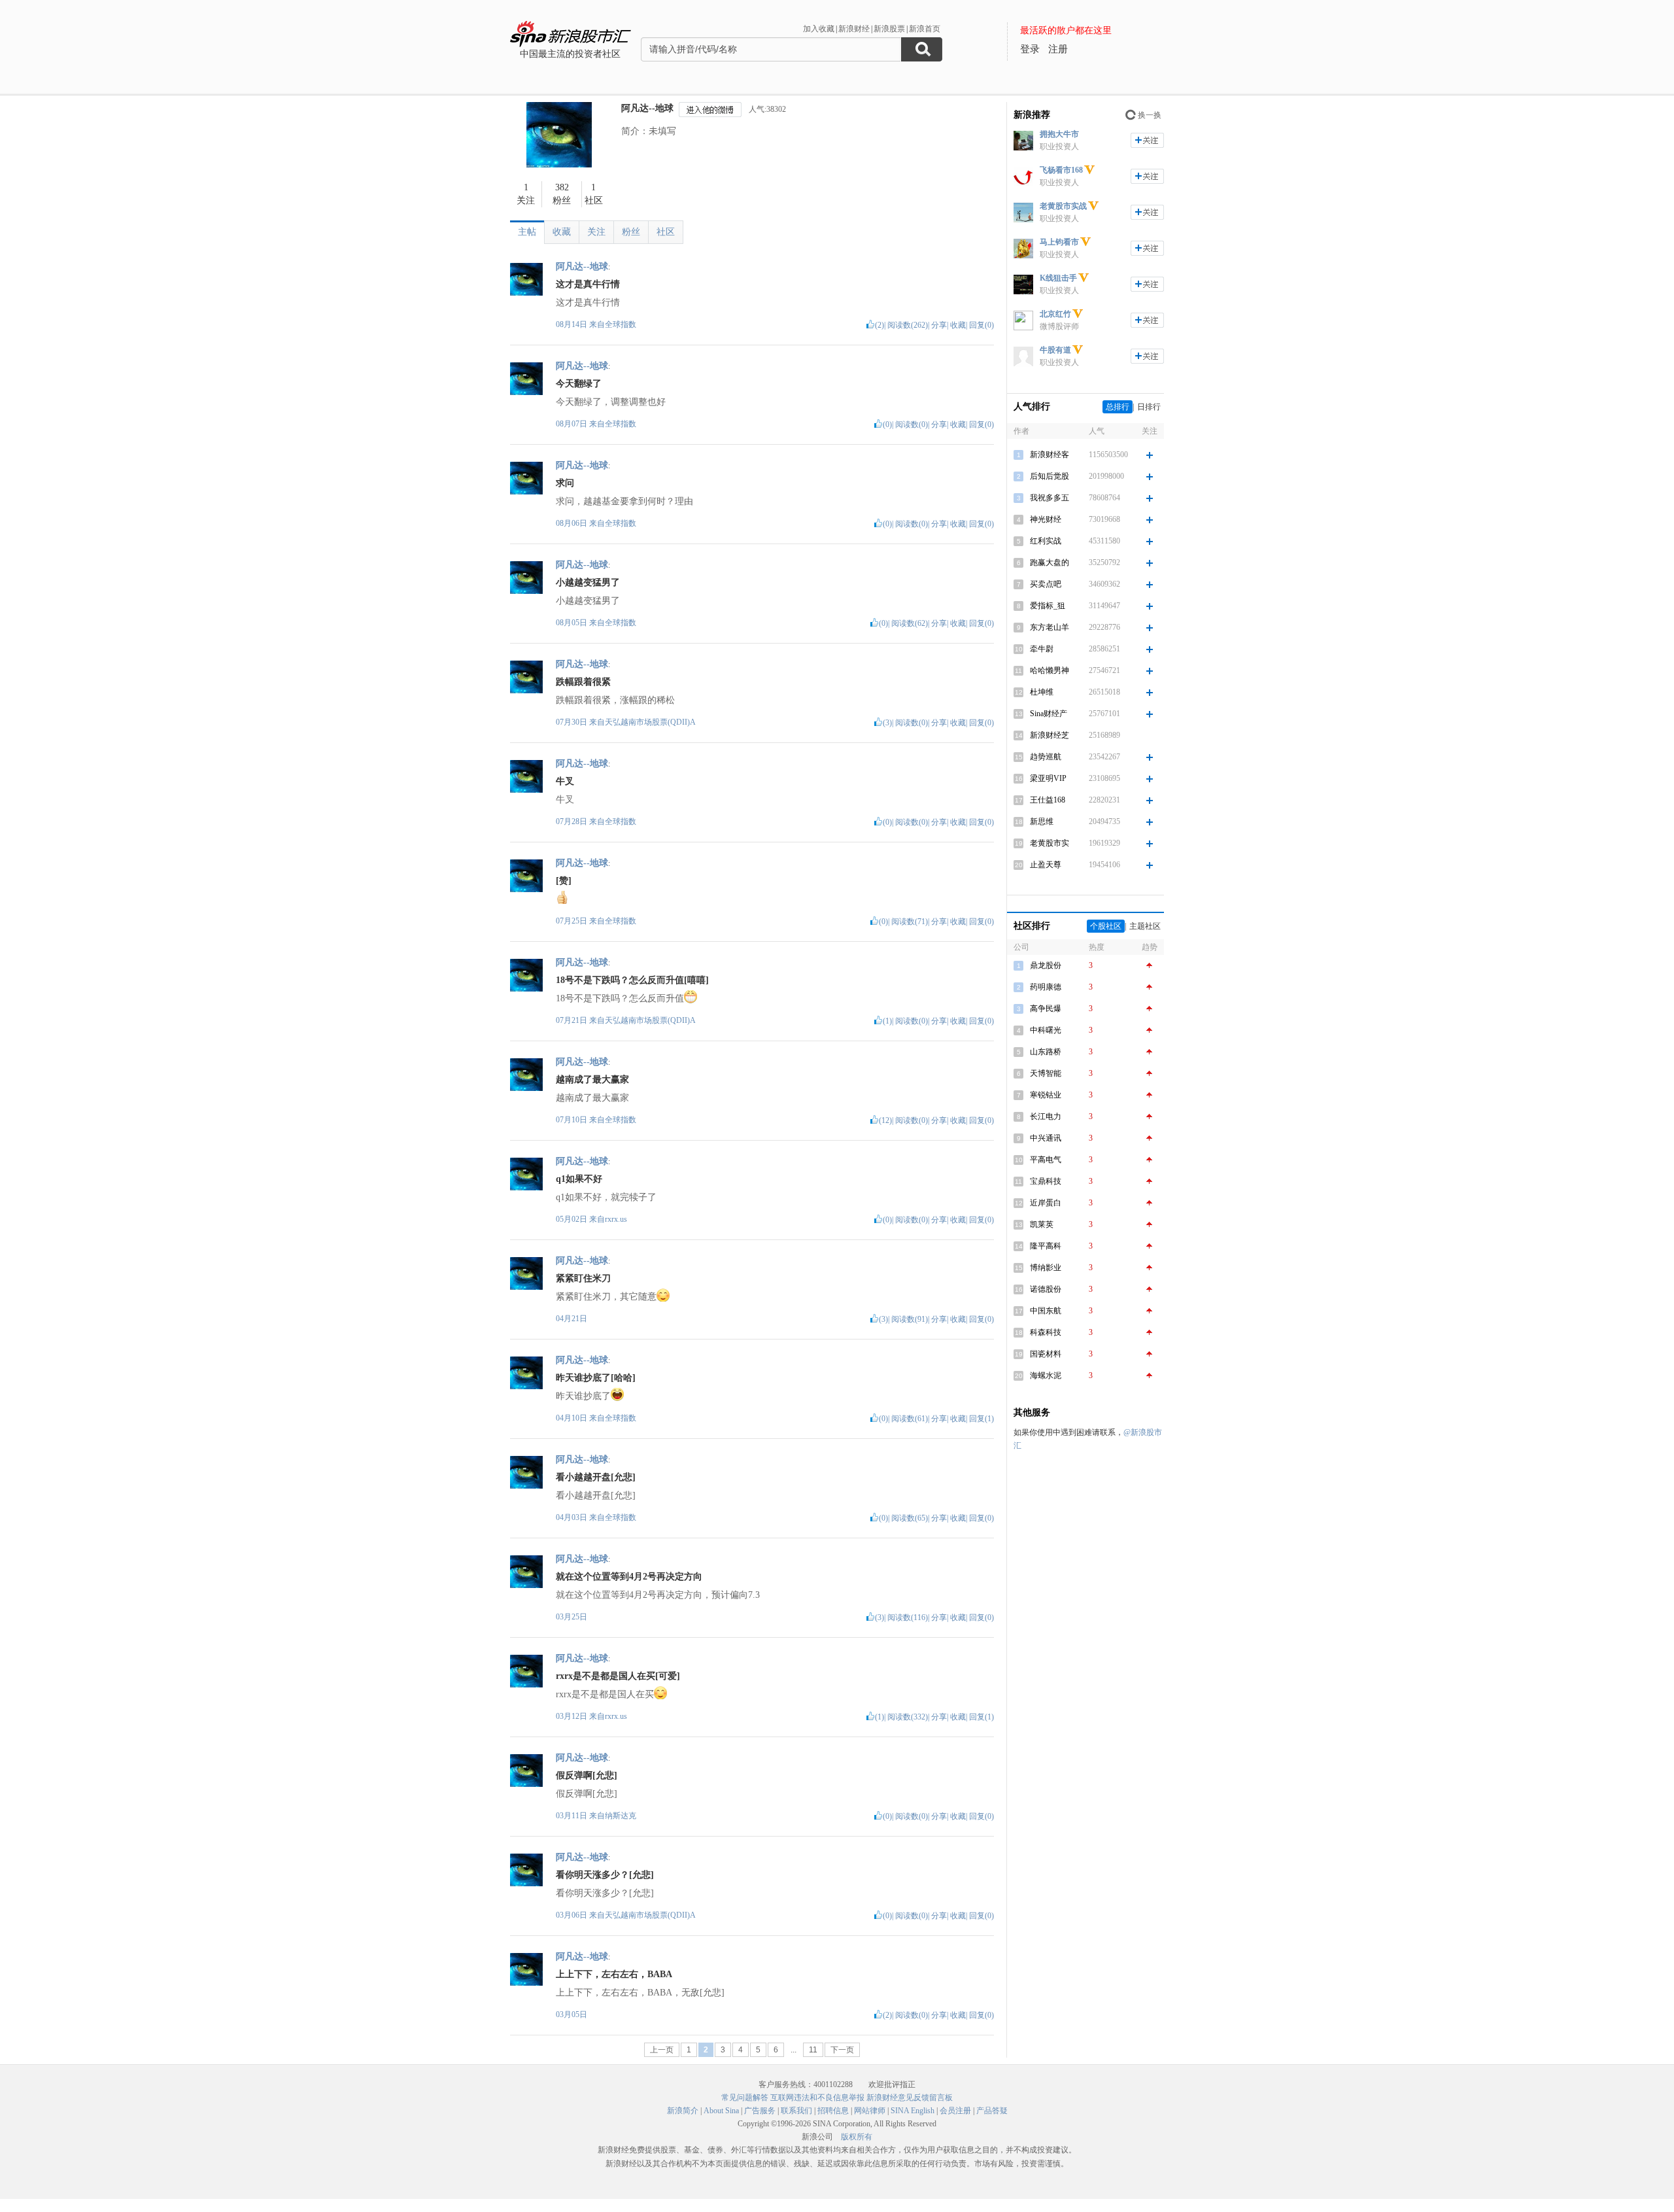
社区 (666, 232)
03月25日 (572, 1617)
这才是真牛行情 (588, 284)
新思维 (1042, 821)
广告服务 (760, 2111)
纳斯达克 (621, 1816)
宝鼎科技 (1046, 1181)
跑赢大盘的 (1050, 562)
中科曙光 (1046, 1030)
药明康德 (1046, 987)
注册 (1058, 49)
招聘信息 (833, 2111)
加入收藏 (819, 29)
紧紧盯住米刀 (583, 1278)
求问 (565, 483)
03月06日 (572, 1915)
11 (813, 2050)
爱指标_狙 (1048, 606)
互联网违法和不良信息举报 (817, 2098)
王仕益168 (1048, 800)
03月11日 (572, 1816)
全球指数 (621, 324)
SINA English (913, 2111)
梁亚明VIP (1048, 778)
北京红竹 (1055, 314)
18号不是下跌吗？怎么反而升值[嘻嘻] (632, 980)
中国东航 (1046, 1311)
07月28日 (572, 821)
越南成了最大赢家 (592, 1080)
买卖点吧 (1046, 584)
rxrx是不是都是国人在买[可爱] (618, 1676)
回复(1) (982, 1419)
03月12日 (572, 1716)
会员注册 (955, 2111)
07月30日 (572, 722)
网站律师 (870, 2111)
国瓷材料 (1046, 1354)
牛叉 (565, 781)
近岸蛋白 (1046, 1203)
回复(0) (982, 325)
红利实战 (1046, 541)
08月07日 (572, 424)
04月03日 (572, 1517)
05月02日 (572, 1219)
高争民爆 (1046, 1009)
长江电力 (1046, 1116)
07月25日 (572, 921)
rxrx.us (616, 1219)
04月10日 (572, 1418)
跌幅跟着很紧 (583, 682)
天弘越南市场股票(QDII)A (650, 722)
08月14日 (572, 324)
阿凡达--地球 (647, 108)
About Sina (721, 2111)
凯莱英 (1042, 1224)
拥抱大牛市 (1059, 134)
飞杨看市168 (1061, 170)
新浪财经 (854, 29)
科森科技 (1046, 1332)
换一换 (1150, 115)
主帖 (527, 232)
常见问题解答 (745, 2098)
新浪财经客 (1050, 455)
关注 (596, 232)
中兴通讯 (1046, 1138)
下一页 (842, 2050)
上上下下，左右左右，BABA (614, 1974)
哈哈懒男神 (1050, 670)
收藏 (562, 232)
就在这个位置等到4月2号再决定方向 (629, 1577)
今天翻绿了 (579, 384)
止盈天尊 (1046, 865)
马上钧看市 (1059, 242)
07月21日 (572, 1020)
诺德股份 (1046, 1289)
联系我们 (796, 2111)
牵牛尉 (1042, 649)
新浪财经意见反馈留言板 (910, 2098)
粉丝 (631, 232)
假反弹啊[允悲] (587, 1775)
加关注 (1147, 140)
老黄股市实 (1050, 843)
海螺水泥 (1046, 1375)
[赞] (564, 881)
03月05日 (572, 2014)
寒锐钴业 (1046, 1095)
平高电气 (1046, 1160)
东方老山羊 (1050, 627)
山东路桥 (1046, 1052)
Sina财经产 (1049, 714)
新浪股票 (889, 29)
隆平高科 (1046, 1246)
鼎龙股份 (1046, 965)
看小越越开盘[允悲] (596, 1477)
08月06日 (572, 523)
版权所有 (857, 2137)
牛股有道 (1055, 350)
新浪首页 (925, 29)
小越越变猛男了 (588, 582)
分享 (939, 325)
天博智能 (1046, 1073)
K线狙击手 (1058, 278)
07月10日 (572, 1120)
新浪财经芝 (1050, 735)
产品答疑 (992, 2111)
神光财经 (1046, 519)
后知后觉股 (1050, 476)
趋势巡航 (1046, 757)
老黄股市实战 (1063, 206)
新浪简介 (683, 2111)
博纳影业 (1046, 1268)
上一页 (662, 2050)
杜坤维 (1042, 692)
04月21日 (572, 1319)
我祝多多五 (1050, 498)
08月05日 (572, 623)
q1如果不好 (579, 1179)
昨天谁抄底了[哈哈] (596, 1378)
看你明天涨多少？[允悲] (605, 1875)
